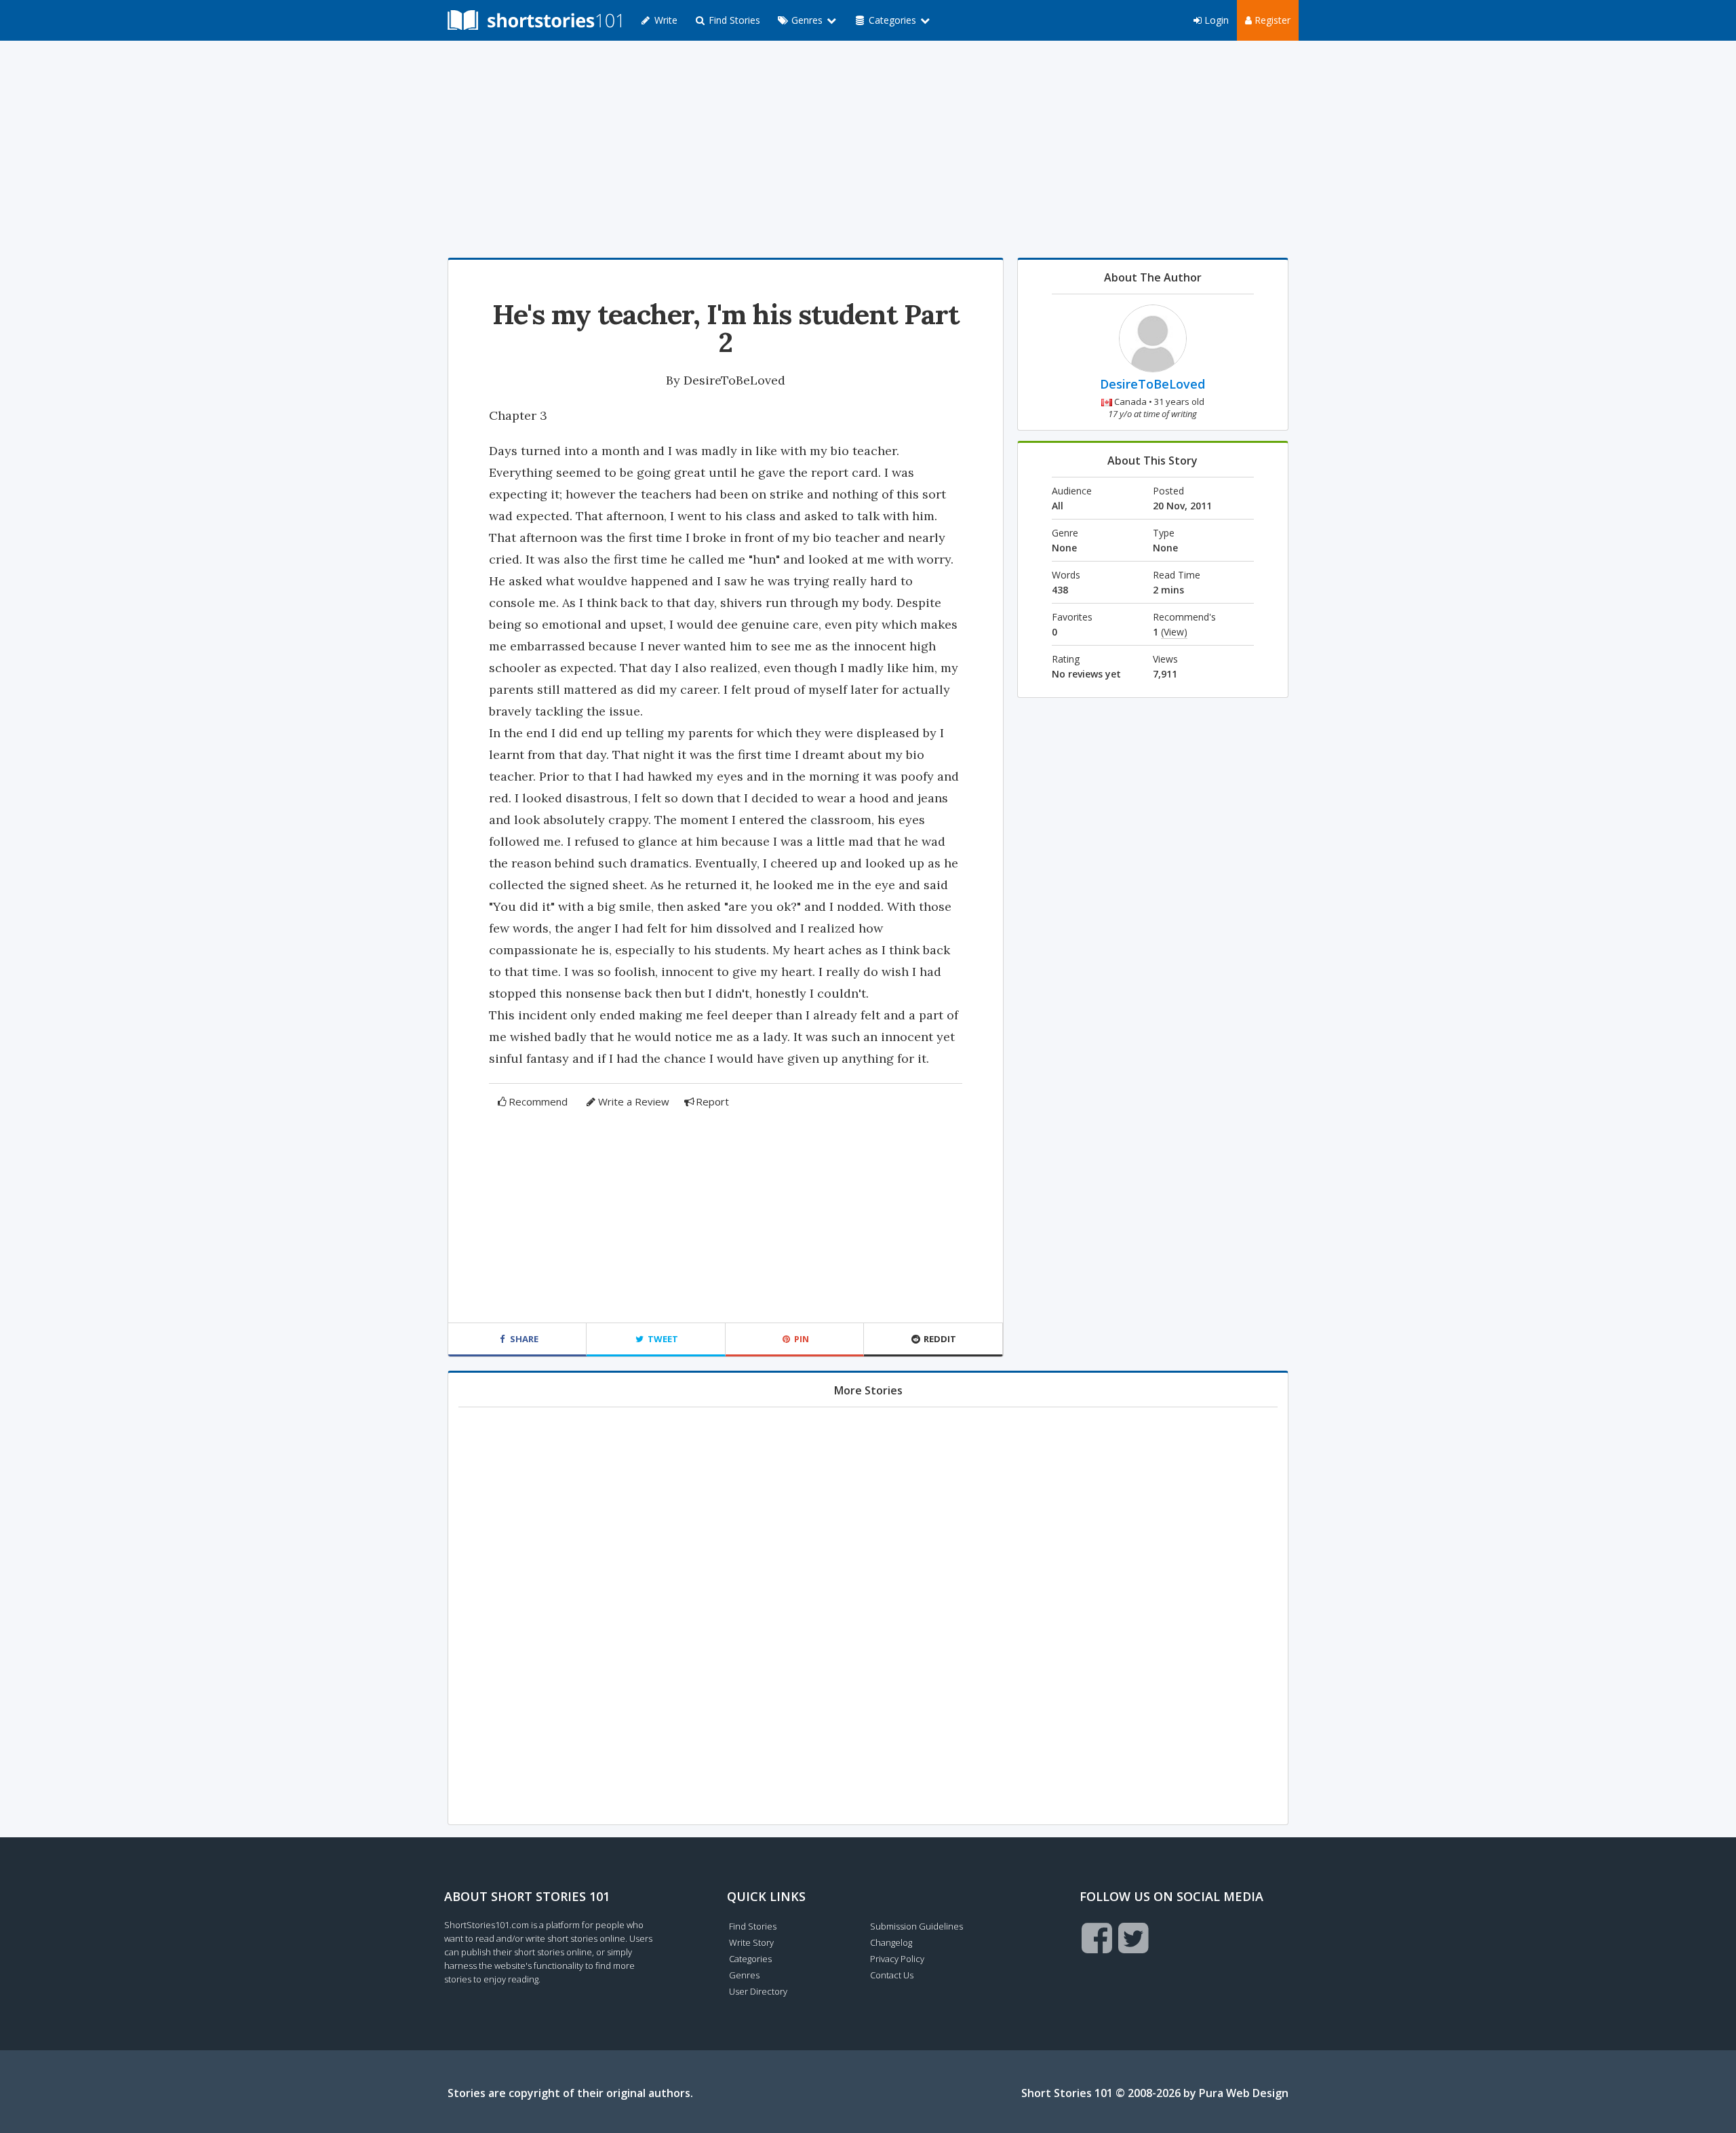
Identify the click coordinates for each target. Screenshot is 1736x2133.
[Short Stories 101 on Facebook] (1097, 1938)
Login (1215, 20)
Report (712, 1101)
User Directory (758, 1991)
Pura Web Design (1244, 2093)
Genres (744, 1975)
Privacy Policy (897, 1959)
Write (665, 20)
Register (1271, 20)
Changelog (891, 1942)
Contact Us (892, 1975)
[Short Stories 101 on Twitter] (1133, 1938)
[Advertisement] (868, 149)
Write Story (751, 1942)
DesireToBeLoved (734, 380)
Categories (750, 1959)
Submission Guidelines (916, 1926)
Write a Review (634, 1101)
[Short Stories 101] (534, 20)
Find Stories (733, 20)
